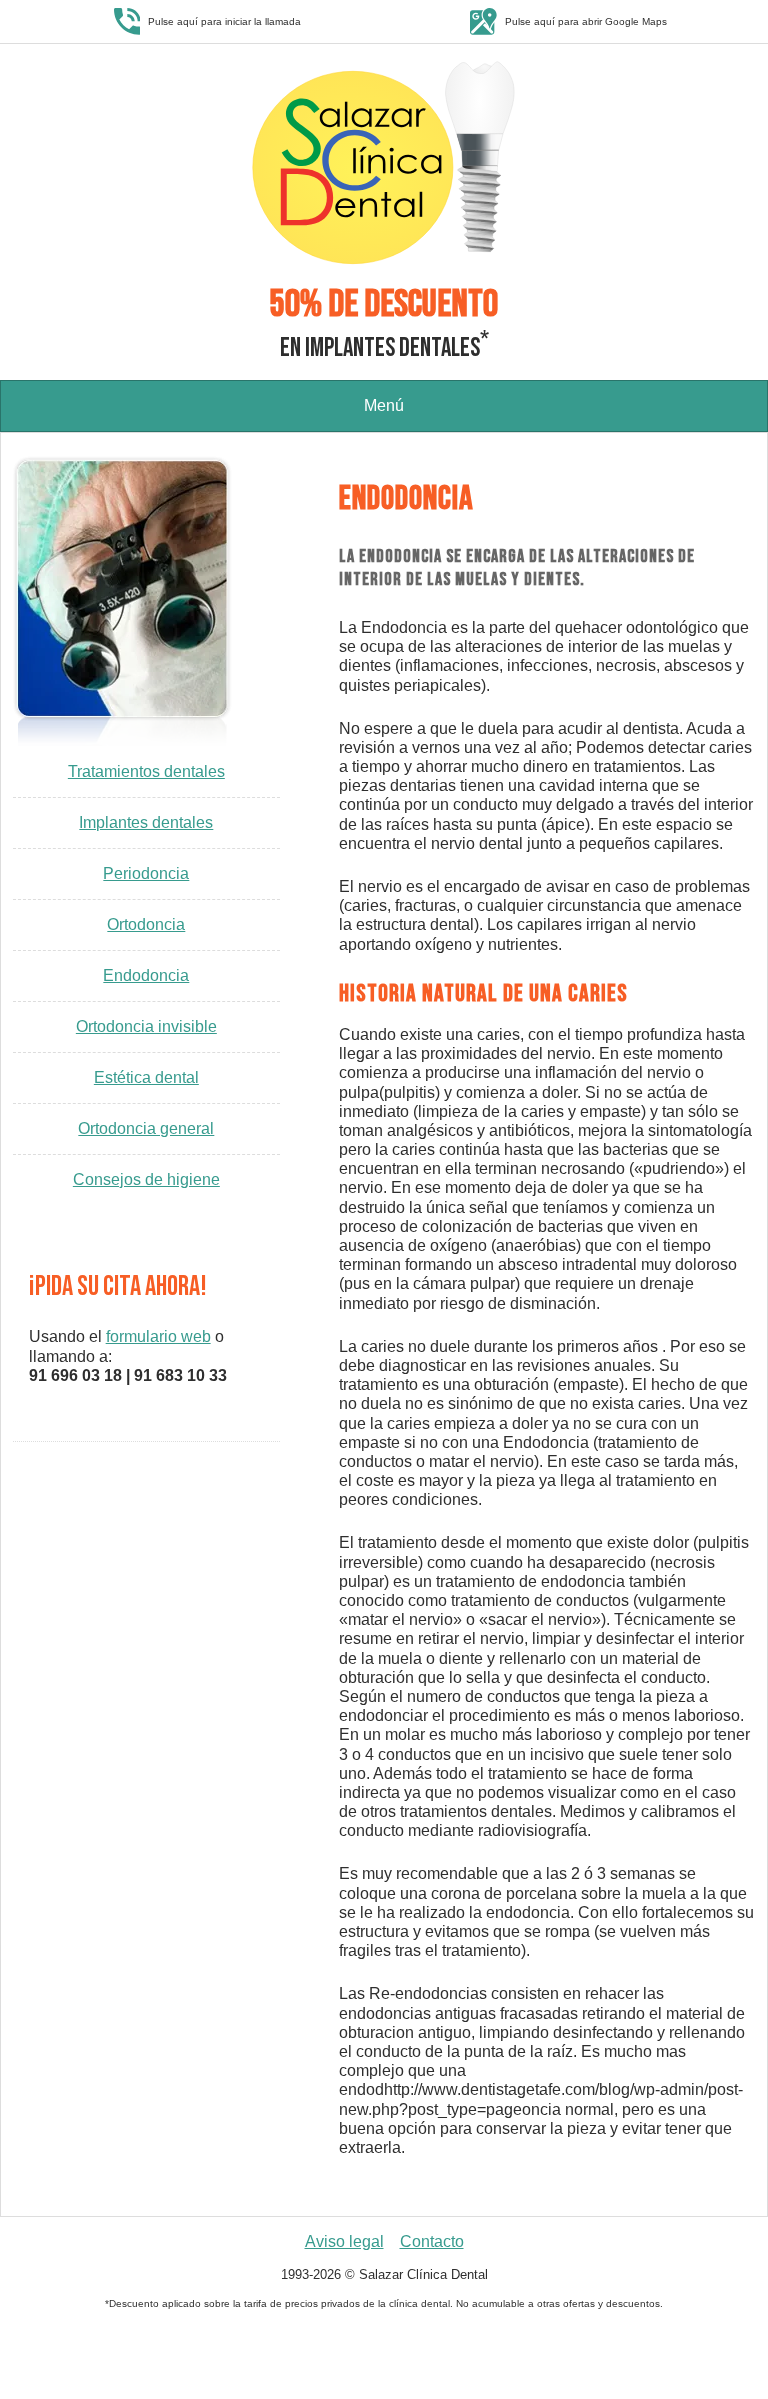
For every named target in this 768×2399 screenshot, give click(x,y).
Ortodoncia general (146, 1128)
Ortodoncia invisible (146, 1026)
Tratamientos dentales (146, 771)
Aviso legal (344, 2241)
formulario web (158, 1336)
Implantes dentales (146, 822)
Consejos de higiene (146, 1179)
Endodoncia (146, 975)
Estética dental (146, 1077)
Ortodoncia (146, 924)
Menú (384, 405)
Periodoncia (146, 873)
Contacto (432, 2241)
